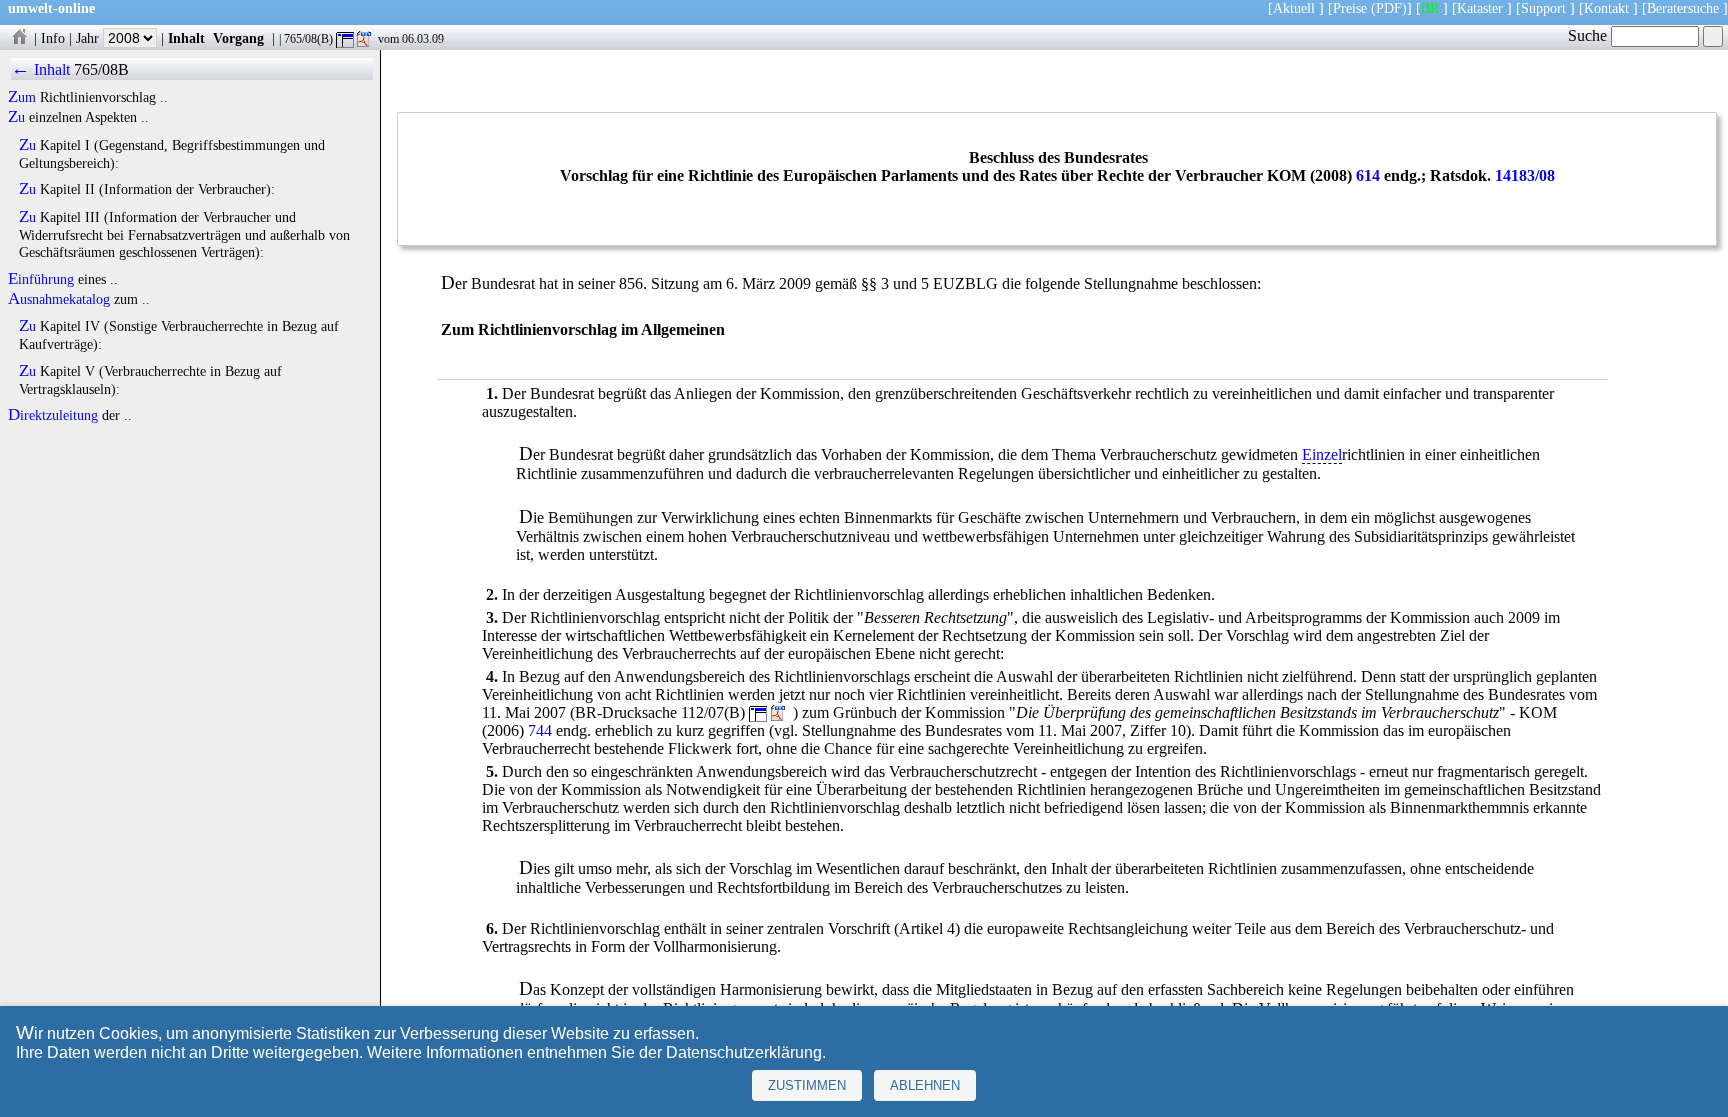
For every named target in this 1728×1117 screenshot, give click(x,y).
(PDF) (1389, 8)
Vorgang (238, 38)
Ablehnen (925, 1085)
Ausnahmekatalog (59, 299)
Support (1543, 8)
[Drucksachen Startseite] (19, 38)
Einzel (1322, 454)
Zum (22, 97)
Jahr (89, 38)
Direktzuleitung (53, 415)
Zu (16, 117)
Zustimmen (807, 1085)
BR (1430, 8)
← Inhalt (40, 69)
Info (53, 38)
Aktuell (1294, 8)
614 (1368, 175)
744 (540, 730)
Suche (1589, 35)
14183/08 (1525, 175)
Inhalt (186, 38)
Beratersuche (1683, 8)
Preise (1350, 8)
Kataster (1480, 8)
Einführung (41, 279)
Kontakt (1606, 8)
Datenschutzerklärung (744, 1052)
